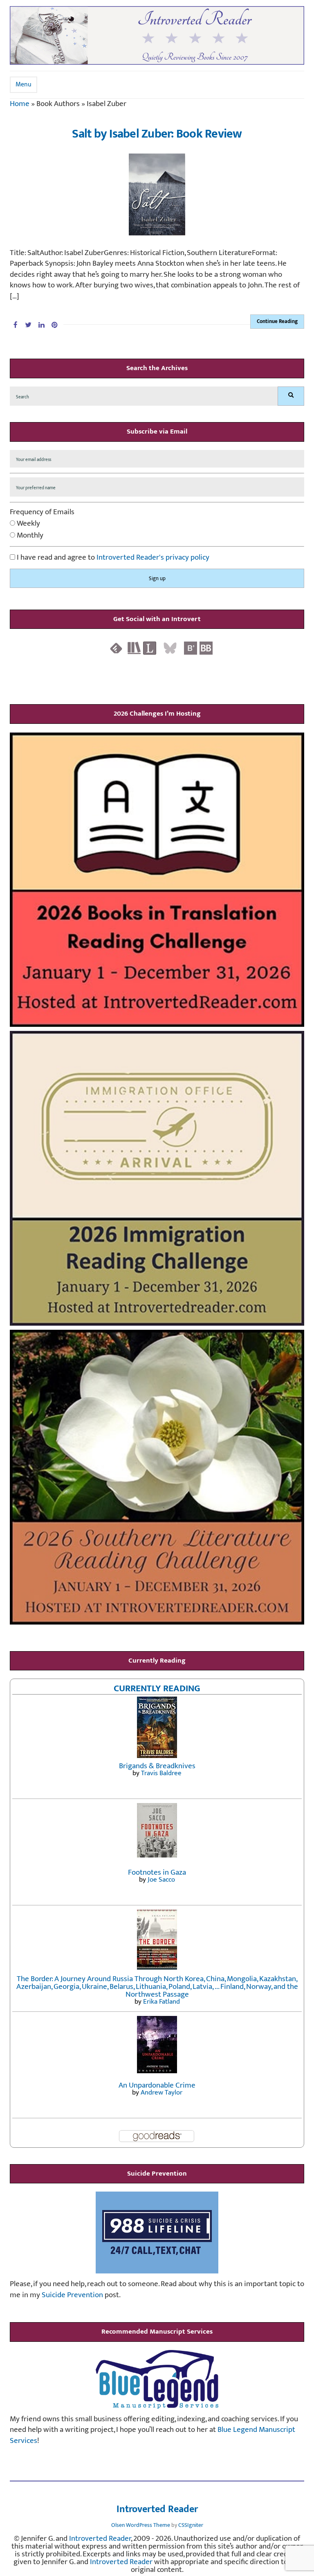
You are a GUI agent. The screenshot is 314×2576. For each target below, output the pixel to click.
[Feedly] (116, 647)
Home (20, 104)
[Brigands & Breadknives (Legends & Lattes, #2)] (157, 1727)
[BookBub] (206, 647)
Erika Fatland (161, 2002)
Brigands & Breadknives (157, 1766)
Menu (24, 85)
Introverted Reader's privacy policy (153, 557)
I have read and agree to (112, 558)
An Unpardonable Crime (157, 2085)
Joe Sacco (161, 1880)
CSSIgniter (191, 2525)
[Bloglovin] (191, 647)
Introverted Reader (157, 2510)
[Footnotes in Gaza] (157, 1830)
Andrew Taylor (161, 2092)
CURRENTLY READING (157, 1688)
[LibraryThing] (150, 647)
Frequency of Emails (42, 512)
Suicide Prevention (72, 2295)
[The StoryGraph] (134, 647)
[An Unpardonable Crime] (157, 2044)
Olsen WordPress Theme (141, 2525)
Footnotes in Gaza (157, 1872)
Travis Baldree (161, 1773)
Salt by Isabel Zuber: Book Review (157, 134)
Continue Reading (277, 321)
